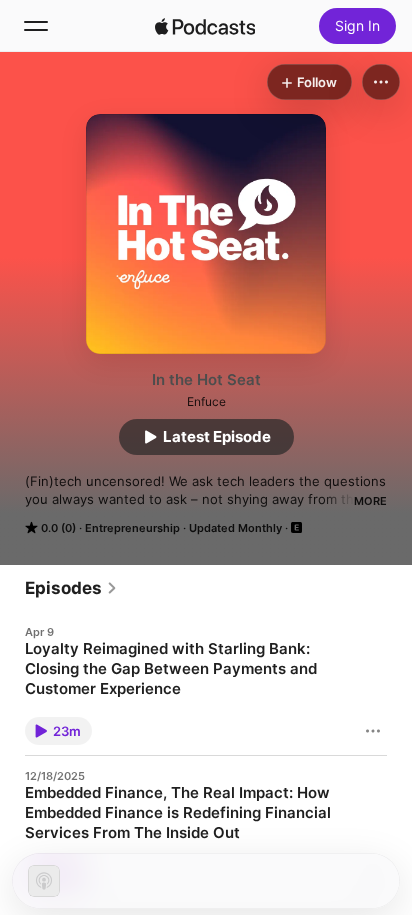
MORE (370, 501)
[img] (205, 26)
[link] (71, 588)
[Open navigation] (36, 26)
